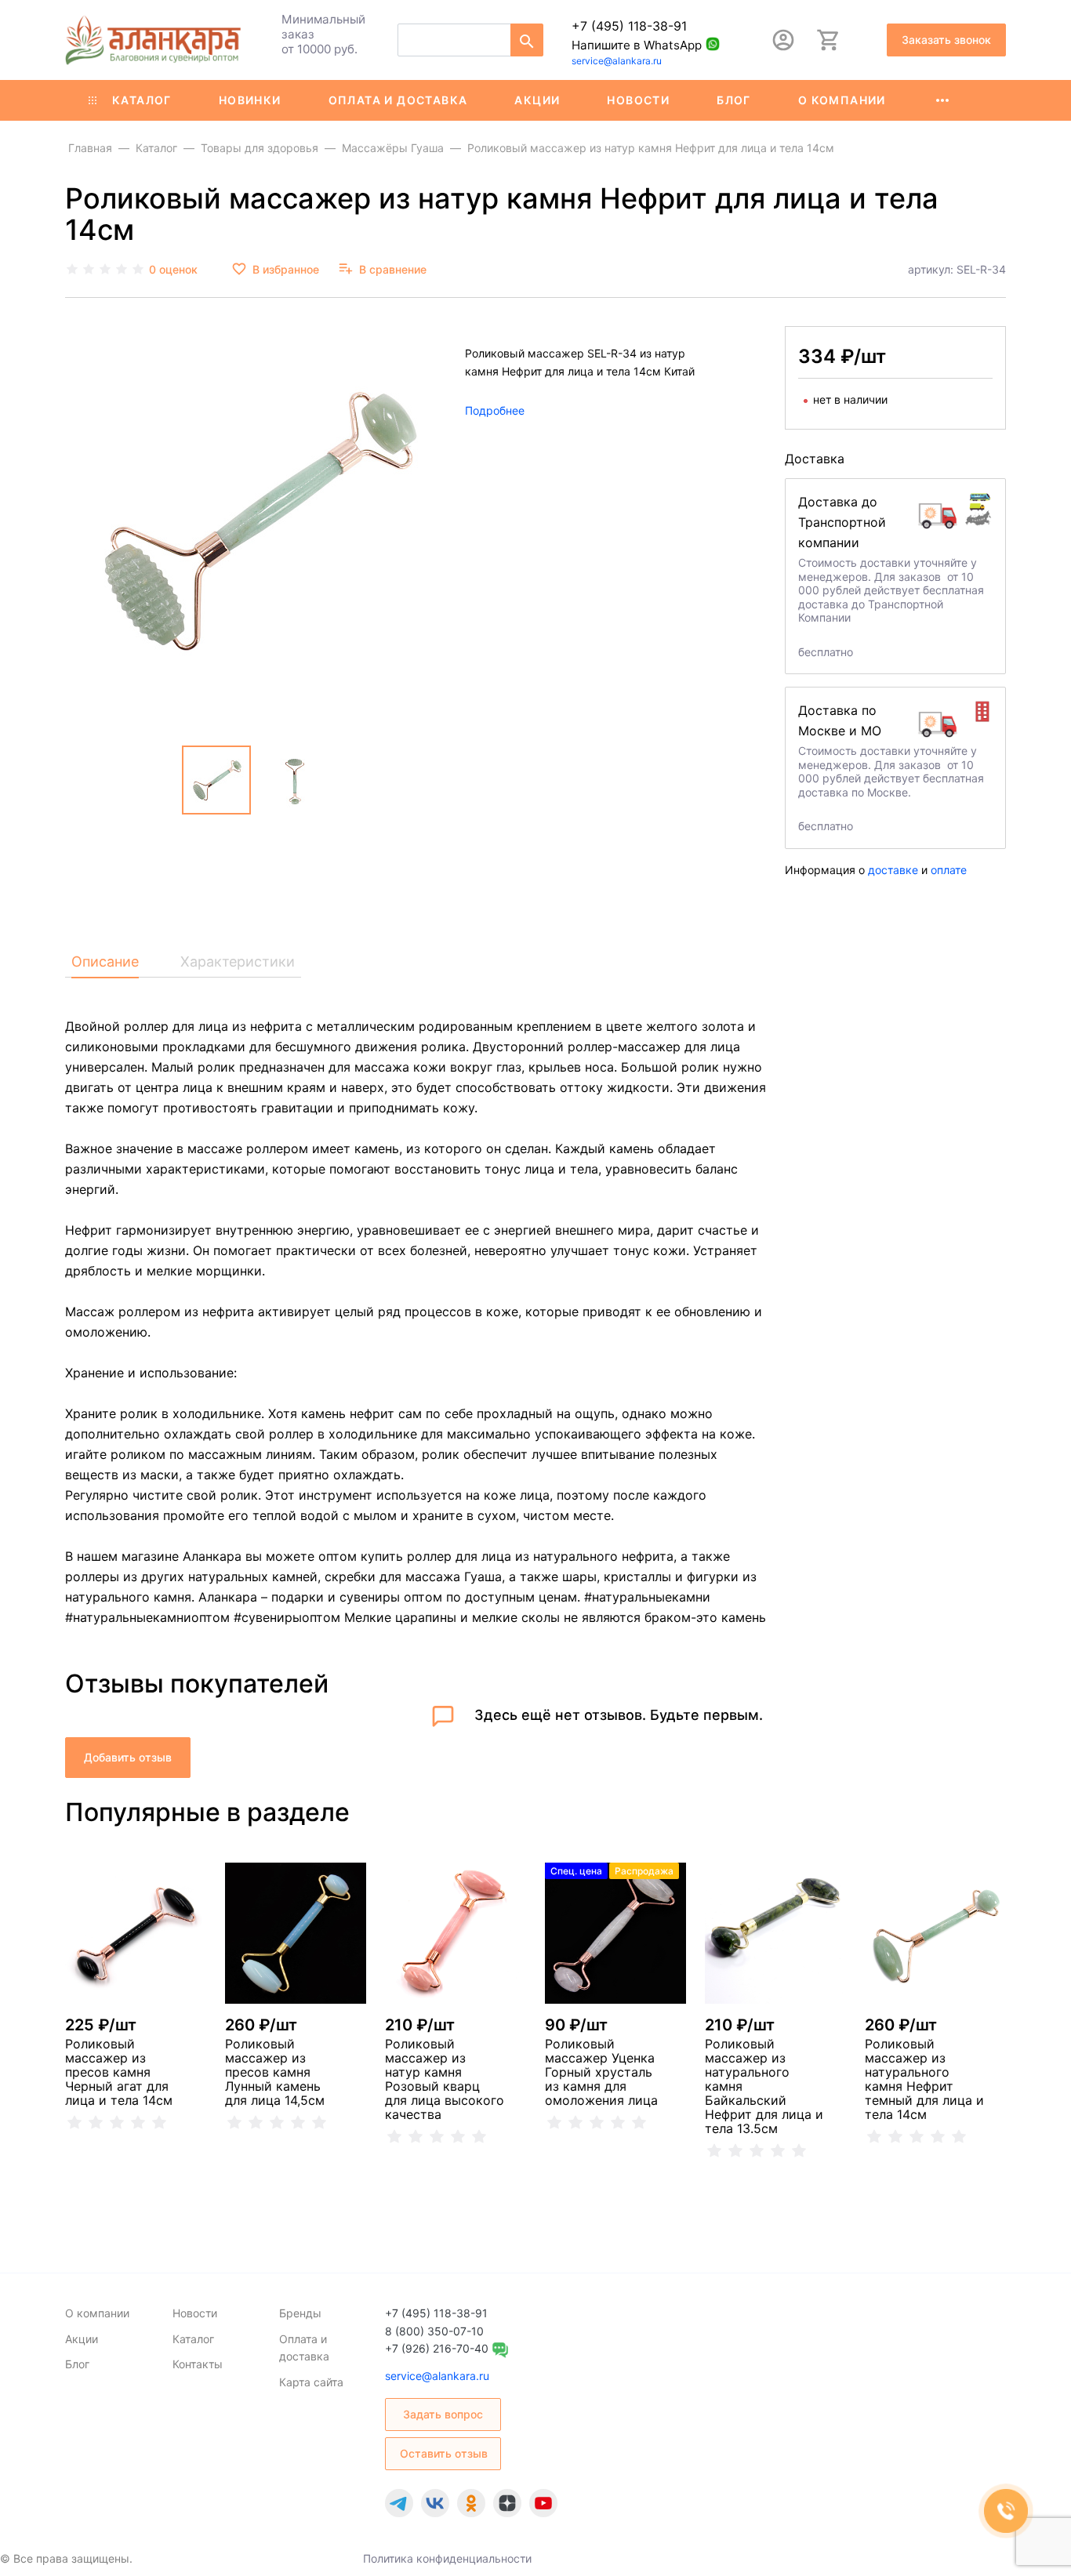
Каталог (142, 100)
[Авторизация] (783, 40)
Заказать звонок (946, 40)
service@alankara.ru (617, 61)
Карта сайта (311, 2382)
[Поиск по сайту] (527, 40)
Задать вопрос (443, 2414)
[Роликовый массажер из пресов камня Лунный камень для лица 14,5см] (296, 1933)
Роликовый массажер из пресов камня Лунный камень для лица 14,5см (275, 2072)
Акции (537, 100)
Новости (638, 100)
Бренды (300, 2313)
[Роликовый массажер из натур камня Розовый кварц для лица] (456, 1933)
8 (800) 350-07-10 (434, 2331)
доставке (893, 870)
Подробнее (495, 410)
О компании (842, 100)
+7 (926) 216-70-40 (437, 2348)
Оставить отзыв (444, 2453)
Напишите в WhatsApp (637, 45)
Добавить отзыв (128, 1757)
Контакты (198, 2364)
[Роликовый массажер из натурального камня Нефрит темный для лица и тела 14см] (935, 1933)
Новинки (250, 100)
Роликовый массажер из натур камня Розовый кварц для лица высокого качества (445, 2079)
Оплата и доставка (398, 100)
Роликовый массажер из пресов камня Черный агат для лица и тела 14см (119, 2072)
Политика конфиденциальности (447, 2558)
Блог (734, 100)
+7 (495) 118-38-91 (629, 26)
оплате (949, 870)
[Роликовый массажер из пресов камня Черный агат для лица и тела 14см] (136, 1933)
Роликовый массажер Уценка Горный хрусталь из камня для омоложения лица (601, 2072)
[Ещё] (942, 100)
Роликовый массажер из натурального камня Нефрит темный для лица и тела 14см (924, 2079)
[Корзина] (829, 40)
